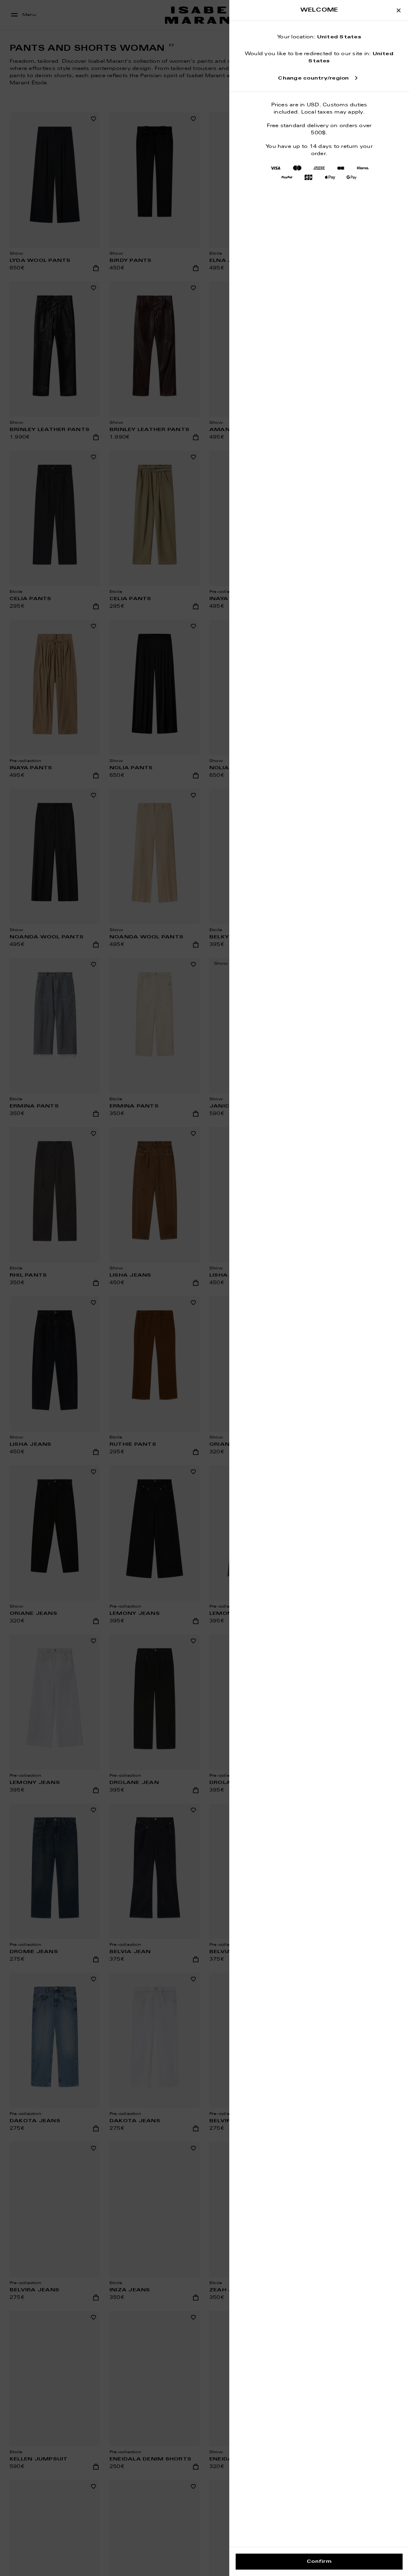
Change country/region (313, 78)
